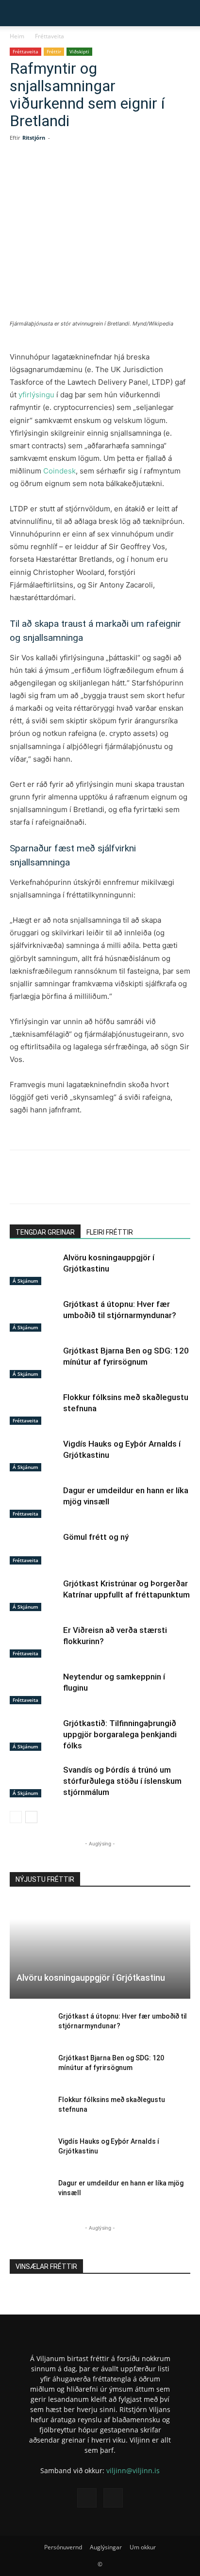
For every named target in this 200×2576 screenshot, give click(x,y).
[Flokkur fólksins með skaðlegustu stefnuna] (34, 1409)
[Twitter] (72, 173)
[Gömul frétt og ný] (34, 1548)
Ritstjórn (34, 138)
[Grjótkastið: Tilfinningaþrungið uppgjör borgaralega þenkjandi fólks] (34, 1735)
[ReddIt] (117, 173)
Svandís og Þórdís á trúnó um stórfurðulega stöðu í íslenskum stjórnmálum (122, 1781)
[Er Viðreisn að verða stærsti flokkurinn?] (34, 1641)
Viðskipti (79, 51)
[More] (184, 173)
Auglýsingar (106, 2547)
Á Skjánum (25, 1281)
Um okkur (143, 2547)
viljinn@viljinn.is (133, 2470)
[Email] (139, 173)
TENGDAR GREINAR (45, 1232)
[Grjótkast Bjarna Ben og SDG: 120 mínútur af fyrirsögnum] (34, 1362)
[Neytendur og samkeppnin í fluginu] (34, 1688)
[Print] (162, 173)
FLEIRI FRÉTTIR (110, 1232)
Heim (17, 36)
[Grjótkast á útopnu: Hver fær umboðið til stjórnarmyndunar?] (34, 1315)
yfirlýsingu (36, 395)
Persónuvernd (63, 2547)
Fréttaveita (50, 36)
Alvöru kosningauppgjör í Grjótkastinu (91, 1978)
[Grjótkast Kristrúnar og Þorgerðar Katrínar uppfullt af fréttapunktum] (34, 1595)
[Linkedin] (95, 173)
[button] (16, 13)
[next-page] (31, 1817)
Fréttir (54, 51)
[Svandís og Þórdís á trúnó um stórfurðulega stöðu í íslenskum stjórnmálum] (34, 1781)
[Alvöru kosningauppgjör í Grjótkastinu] (34, 1269)
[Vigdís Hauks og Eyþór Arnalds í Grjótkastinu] (34, 1455)
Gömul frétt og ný (96, 1537)
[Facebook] (50, 173)
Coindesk (59, 471)
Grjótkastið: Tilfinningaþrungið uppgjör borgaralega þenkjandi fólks (120, 1734)
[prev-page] (16, 1817)
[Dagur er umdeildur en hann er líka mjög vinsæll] (34, 1502)
